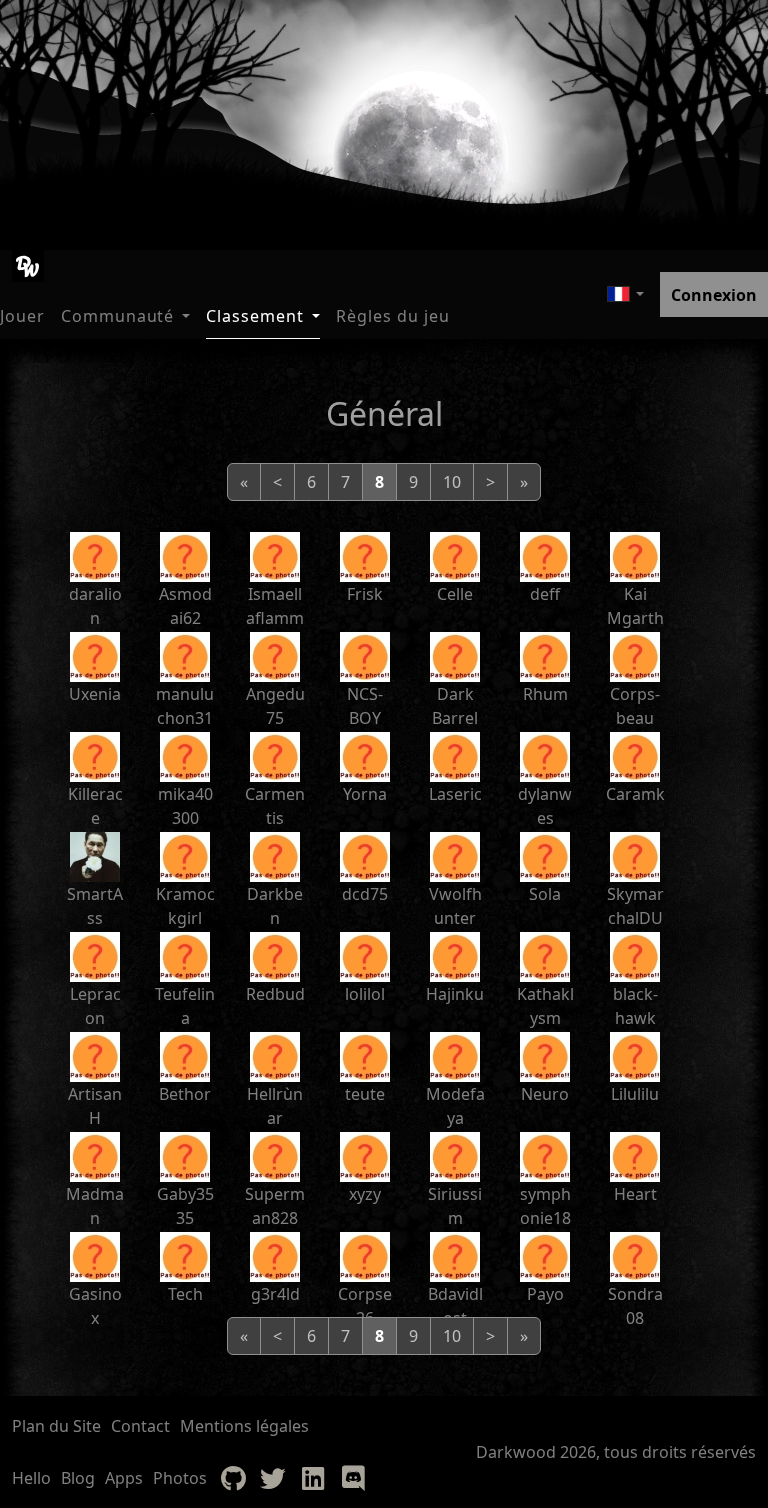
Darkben (275, 906)
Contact (140, 1426)
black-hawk (635, 1006)
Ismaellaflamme (275, 618)
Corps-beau (635, 706)
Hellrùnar (275, 1106)
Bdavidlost (455, 1306)
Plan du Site (56, 1426)
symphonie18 (545, 1206)
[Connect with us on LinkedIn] (313, 1478)
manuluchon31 (185, 706)
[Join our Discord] (353, 1478)
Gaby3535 (185, 1206)
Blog (78, 1478)
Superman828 (275, 1206)
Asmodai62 (185, 606)
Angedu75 (275, 706)
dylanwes (545, 806)
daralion (95, 606)
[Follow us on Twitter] (273, 1478)
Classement (255, 316)
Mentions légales (244, 1426)
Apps (124, 1478)
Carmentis (275, 806)
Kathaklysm (545, 1006)
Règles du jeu (392, 316)
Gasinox (95, 1306)
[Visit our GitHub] (233, 1478)
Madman (95, 1206)
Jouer (22, 316)
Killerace (95, 806)
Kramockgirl (185, 906)
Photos (180, 1478)
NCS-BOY (365, 706)
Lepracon (95, 1006)
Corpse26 (365, 1306)
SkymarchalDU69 (635, 918)
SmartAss (95, 906)
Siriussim (455, 1206)
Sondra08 (635, 1306)
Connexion (714, 295)
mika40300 (185, 806)
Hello (31, 1478)
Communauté (118, 316)
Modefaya (455, 1106)
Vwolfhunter (455, 906)
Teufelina (185, 1006)
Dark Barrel (455, 706)
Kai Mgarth (635, 606)
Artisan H (95, 1106)
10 (452, 482)
